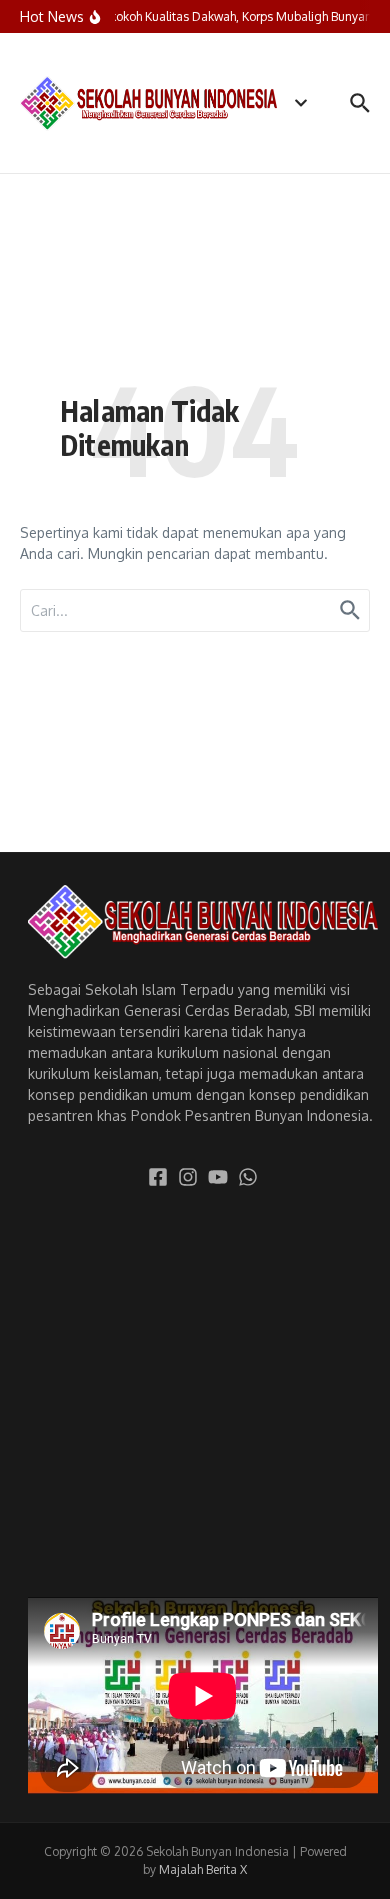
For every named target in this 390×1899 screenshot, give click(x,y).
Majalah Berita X (203, 1869)
